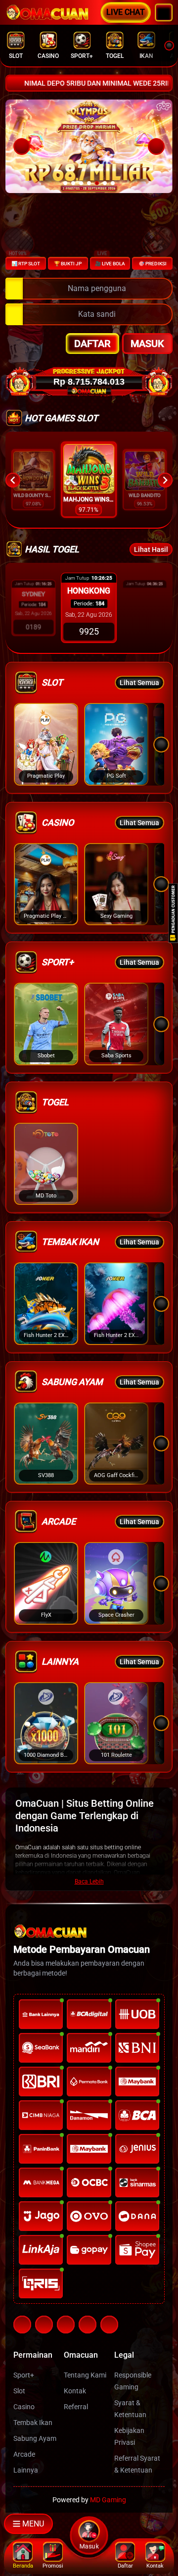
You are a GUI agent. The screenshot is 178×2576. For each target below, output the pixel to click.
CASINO (48, 56)
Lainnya (26, 2470)
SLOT (16, 56)
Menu (33, 2524)
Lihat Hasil (151, 549)
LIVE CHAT (126, 12)
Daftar (92, 344)
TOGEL (115, 56)
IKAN (146, 56)
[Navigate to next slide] (165, 480)
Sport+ (24, 2375)
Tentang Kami (85, 2375)
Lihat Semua (139, 683)
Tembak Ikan (33, 2423)
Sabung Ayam (35, 2438)
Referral (76, 2407)
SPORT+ (82, 56)
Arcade (24, 2454)
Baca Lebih (89, 1882)
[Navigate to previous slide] (13, 480)
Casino (24, 2407)
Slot (19, 2391)
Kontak (75, 2391)
